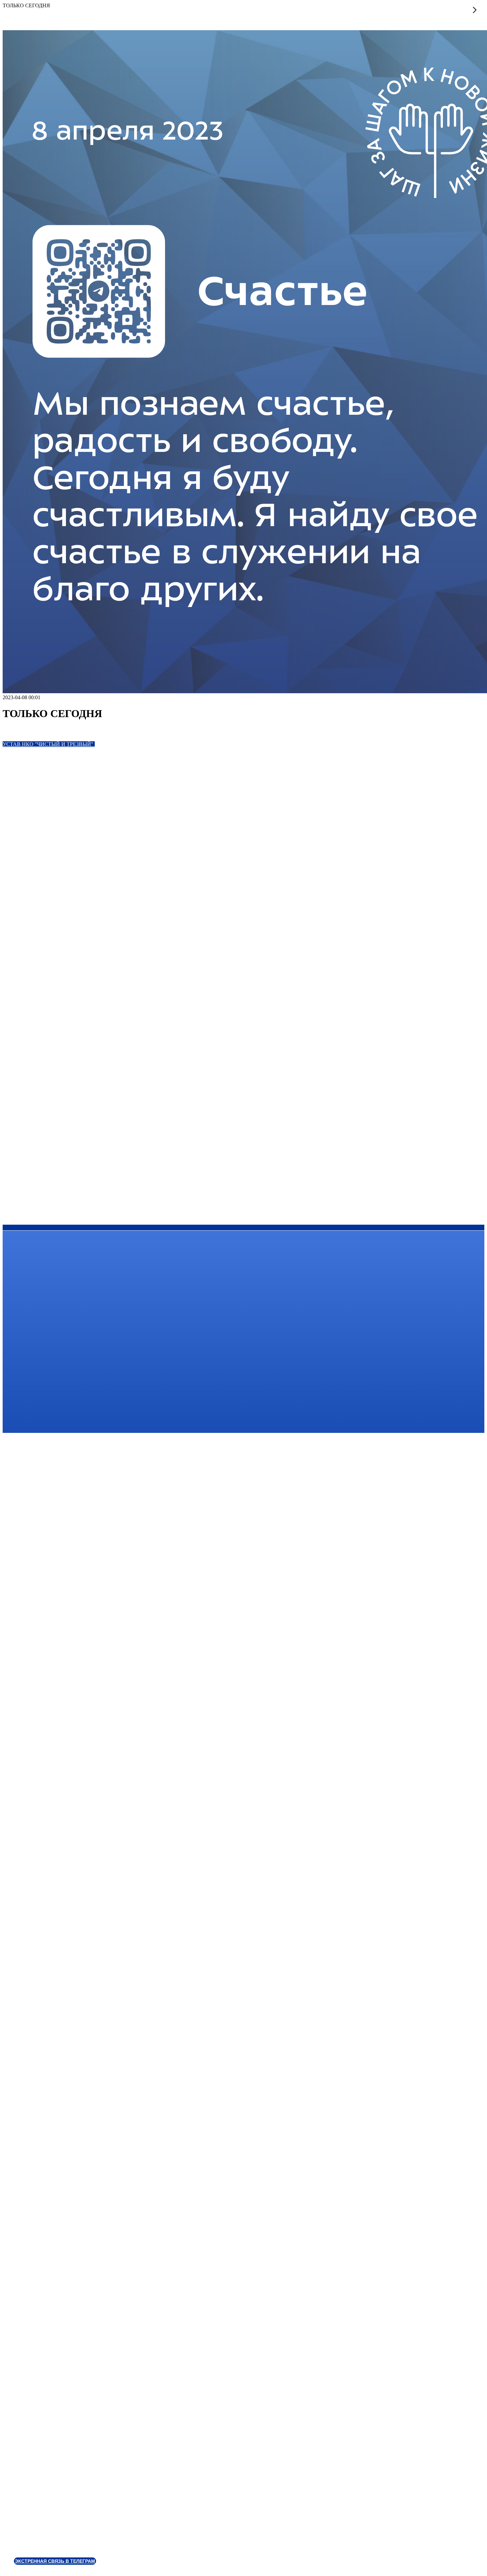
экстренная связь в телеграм (55, 2561)
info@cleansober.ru (32, 1653)
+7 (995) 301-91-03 (32, 1643)
